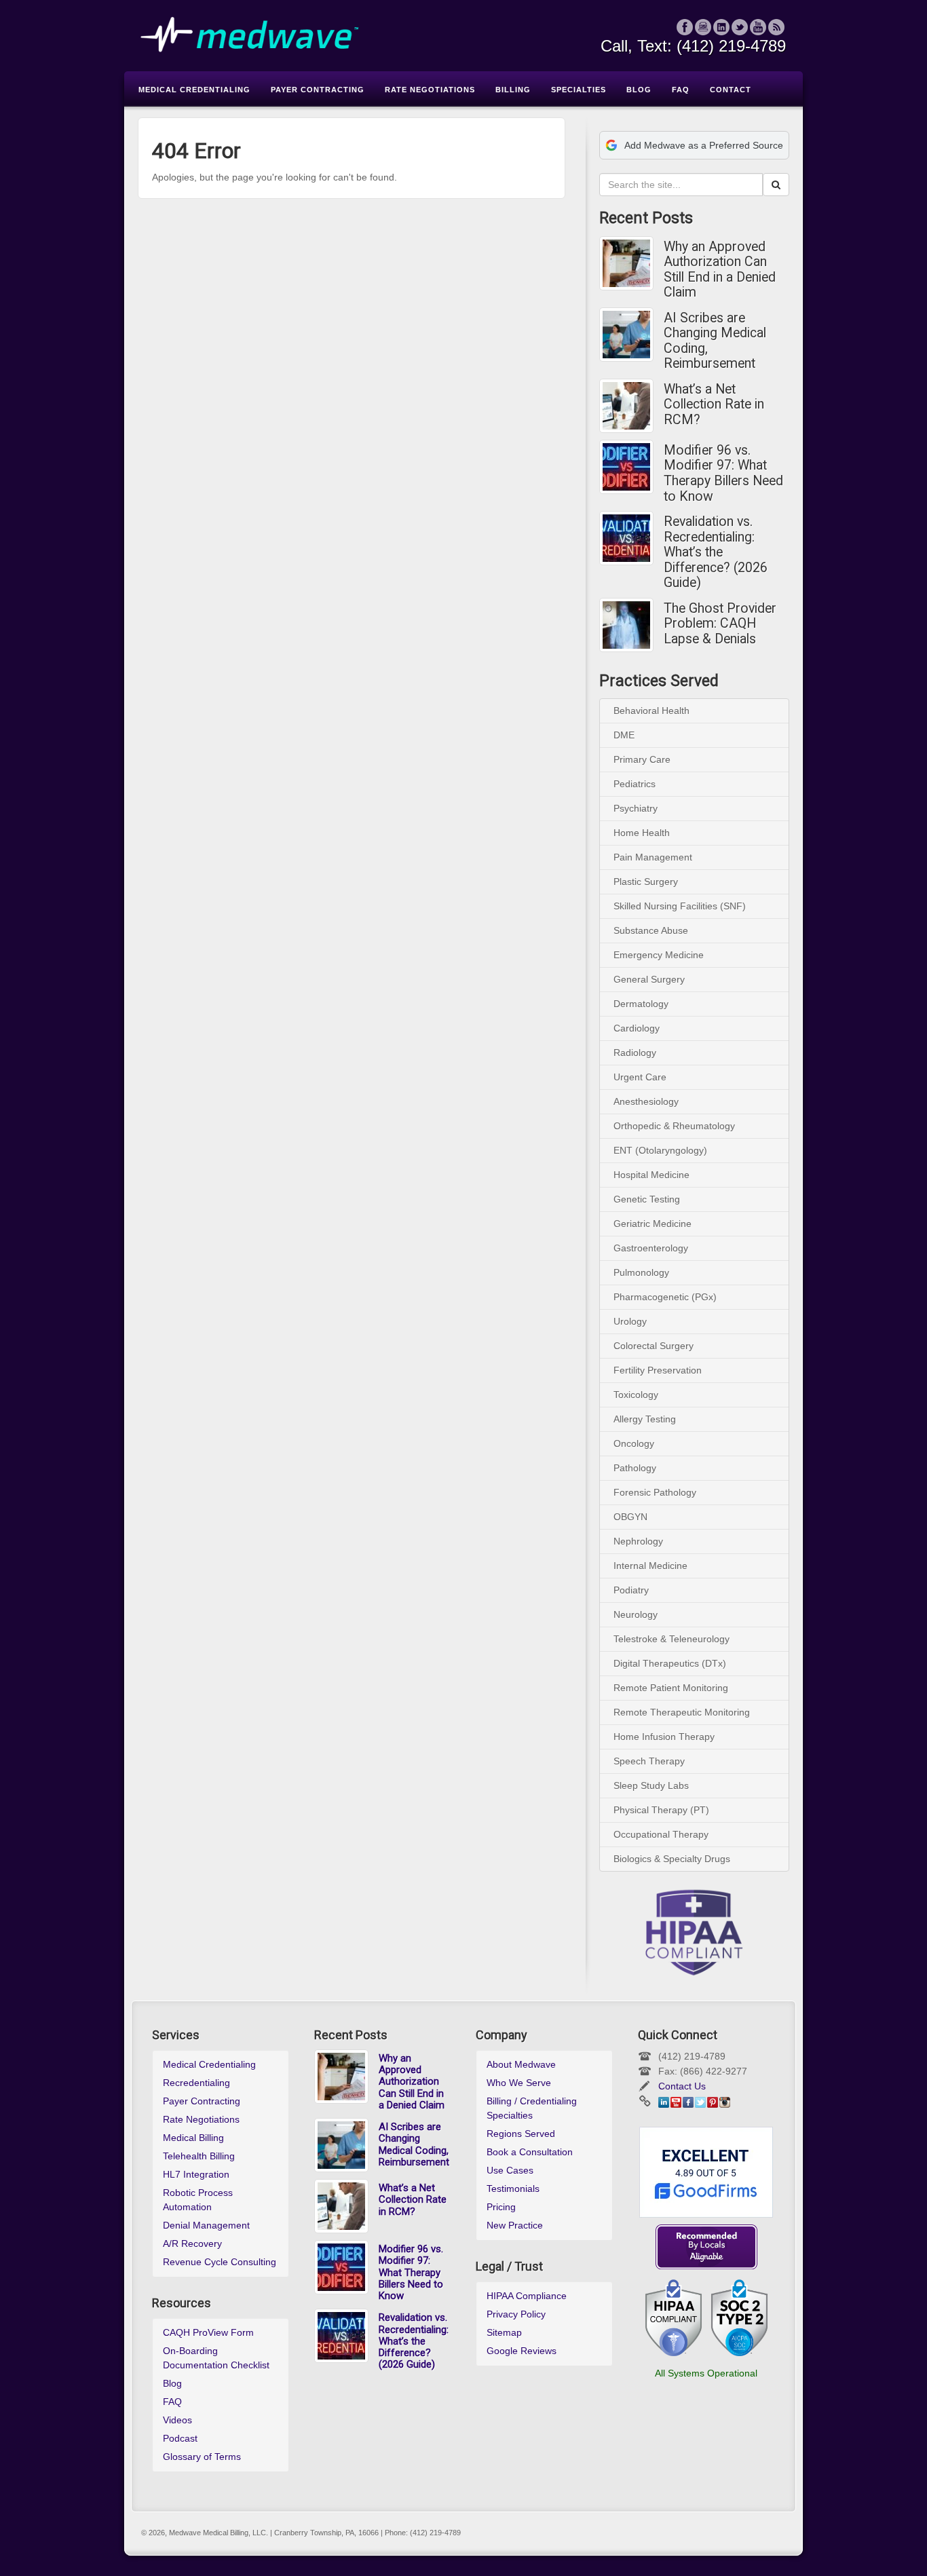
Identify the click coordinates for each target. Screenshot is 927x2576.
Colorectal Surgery (654, 1346)
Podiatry (631, 1590)
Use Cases (510, 2170)
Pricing (501, 2207)
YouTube (758, 27)
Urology (630, 1321)
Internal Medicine (650, 1566)
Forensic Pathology (655, 1492)
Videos (177, 2420)
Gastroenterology (651, 1248)
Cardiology (637, 1028)
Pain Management (653, 857)
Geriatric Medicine (652, 1224)
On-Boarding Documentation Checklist (216, 2358)
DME (624, 735)
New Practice (515, 2225)
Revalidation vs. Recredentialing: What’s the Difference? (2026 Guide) (716, 552)
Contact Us (682, 2086)
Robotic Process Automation (198, 2200)
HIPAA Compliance (527, 2296)
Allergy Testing (645, 1419)
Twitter (740, 27)
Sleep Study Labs (651, 1785)
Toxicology (636, 1395)
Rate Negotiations (201, 2119)
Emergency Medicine (659, 955)
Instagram (703, 27)
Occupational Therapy (661, 1834)
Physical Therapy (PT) (661, 1810)
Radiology (635, 1053)
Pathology (635, 1468)
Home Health (642, 833)
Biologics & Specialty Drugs (672, 1859)
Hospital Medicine (651, 1175)
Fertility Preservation (658, 1370)
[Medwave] (463, 35)
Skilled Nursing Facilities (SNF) (680, 906)
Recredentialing (196, 2083)
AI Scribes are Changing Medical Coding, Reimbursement (715, 341)
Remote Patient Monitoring (671, 1688)
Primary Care (642, 759)
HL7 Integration (196, 2174)
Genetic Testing (647, 1199)
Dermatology (641, 1004)
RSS (777, 27)
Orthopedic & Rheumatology (674, 1126)
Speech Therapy (649, 1761)
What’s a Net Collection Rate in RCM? (714, 405)
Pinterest (713, 2102)
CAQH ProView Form (208, 2332)
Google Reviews (522, 2351)
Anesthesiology (646, 1101)
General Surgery (649, 979)
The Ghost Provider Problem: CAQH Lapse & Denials (720, 624)
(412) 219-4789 (731, 46)
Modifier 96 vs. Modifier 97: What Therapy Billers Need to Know (723, 474)
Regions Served (521, 2134)
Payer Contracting (202, 2101)
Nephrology (638, 1541)
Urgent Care (640, 1077)
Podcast (180, 2438)
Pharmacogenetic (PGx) (665, 1297)
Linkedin (722, 27)
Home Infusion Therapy (664, 1737)
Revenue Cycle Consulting (220, 2262)
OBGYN (630, 1517)
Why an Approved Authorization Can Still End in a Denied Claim (720, 270)
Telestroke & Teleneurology (671, 1639)
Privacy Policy (516, 2314)
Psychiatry (636, 808)
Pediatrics (635, 784)
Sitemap (504, 2332)
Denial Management (206, 2225)
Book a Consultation (530, 2152)
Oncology (634, 1443)
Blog (172, 2383)
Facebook (685, 27)
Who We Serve (519, 2083)
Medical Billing (193, 2138)
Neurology (636, 1614)
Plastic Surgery (646, 882)
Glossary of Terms (202, 2457)
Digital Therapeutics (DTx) (670, 1663)
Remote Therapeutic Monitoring (682, 1712)
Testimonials (513, 2189)
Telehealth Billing (199, 2156)
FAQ (172, 2402)
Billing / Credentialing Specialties (532, 2108)
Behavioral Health (651, 711)
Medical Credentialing (209, 2064)
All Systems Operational (706, 2373)
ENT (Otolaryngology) (660, 1150)
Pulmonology (641, 1272)
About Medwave (521, 2064)
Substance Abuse (651, 930)
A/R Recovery (192, 2243)
